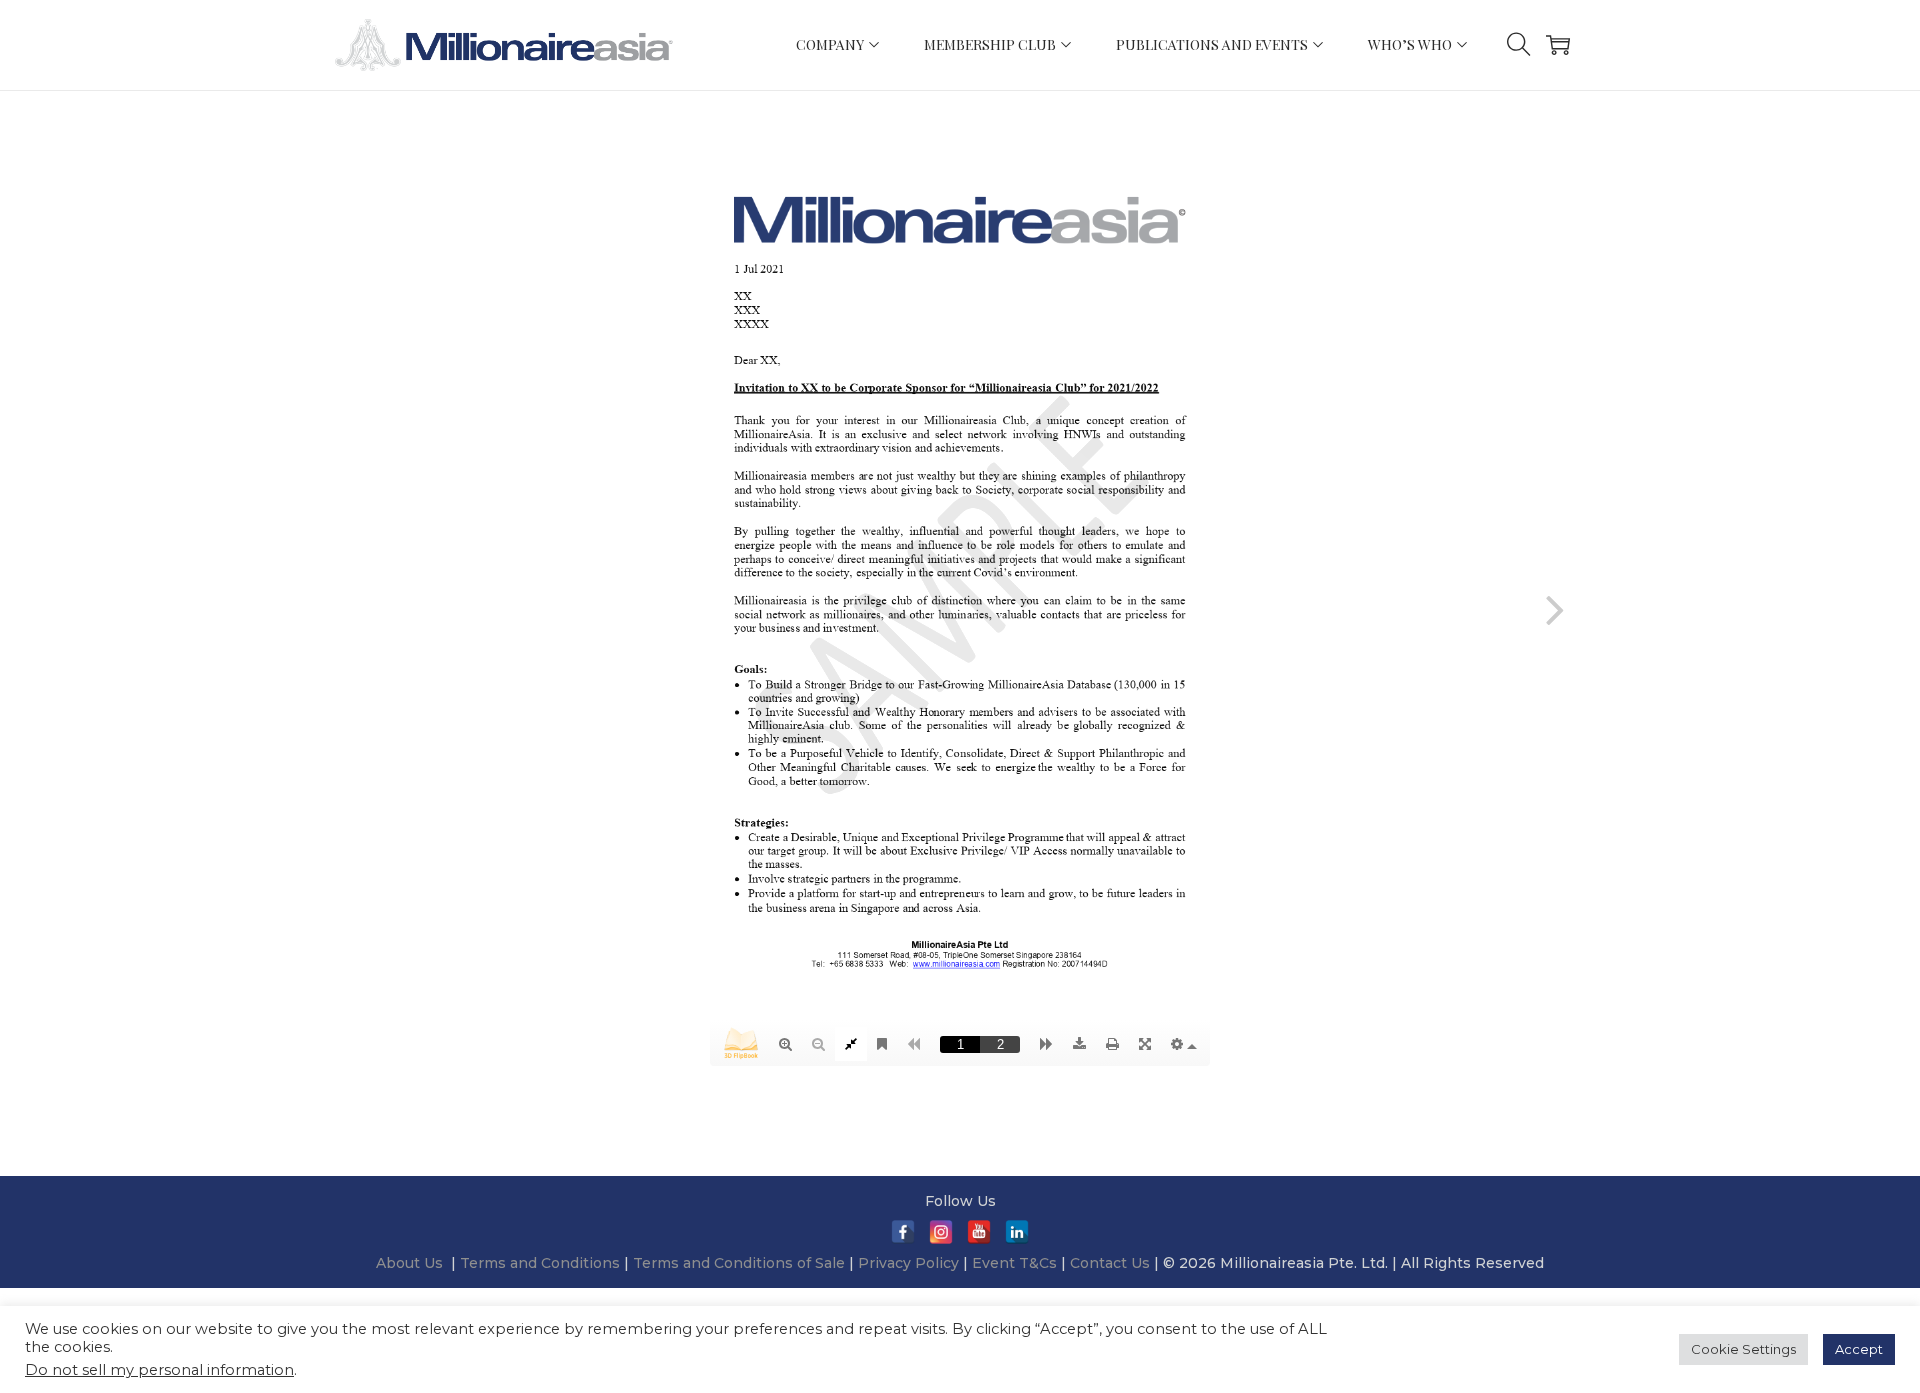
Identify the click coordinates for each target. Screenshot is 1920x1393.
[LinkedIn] (1017, 1232)
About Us (409, 1263)
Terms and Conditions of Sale (741, 1263)
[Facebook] (903, 1232)
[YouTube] (979, 1232)
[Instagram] (941, 1232)
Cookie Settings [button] (1743, 1349)
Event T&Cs (1014, 1263)
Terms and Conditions (542, 1263)
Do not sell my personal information (159, 1370)
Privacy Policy (908, 1263)
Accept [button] (1859, 1349)
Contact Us (1110, 1263)
